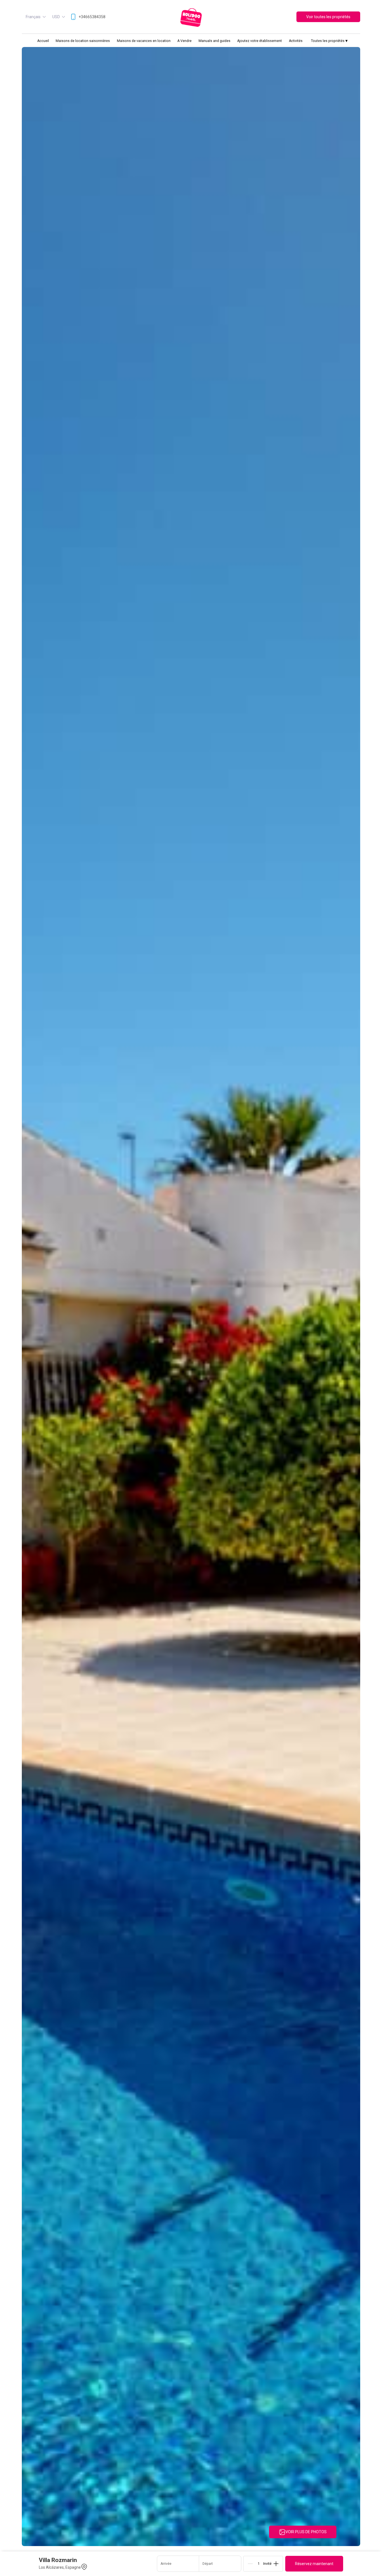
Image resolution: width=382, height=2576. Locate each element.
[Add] (276, 2564)
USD (56, 17)
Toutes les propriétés (329, 41)
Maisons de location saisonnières (83, 41)
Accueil (43, 41)
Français (33, 17)
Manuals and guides (214, 41)
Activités (296, 41)
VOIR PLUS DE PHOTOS (306, 2532)
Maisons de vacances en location (144, 41)
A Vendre (184, 41)
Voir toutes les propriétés (328, 17)
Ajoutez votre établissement (260, 41)
